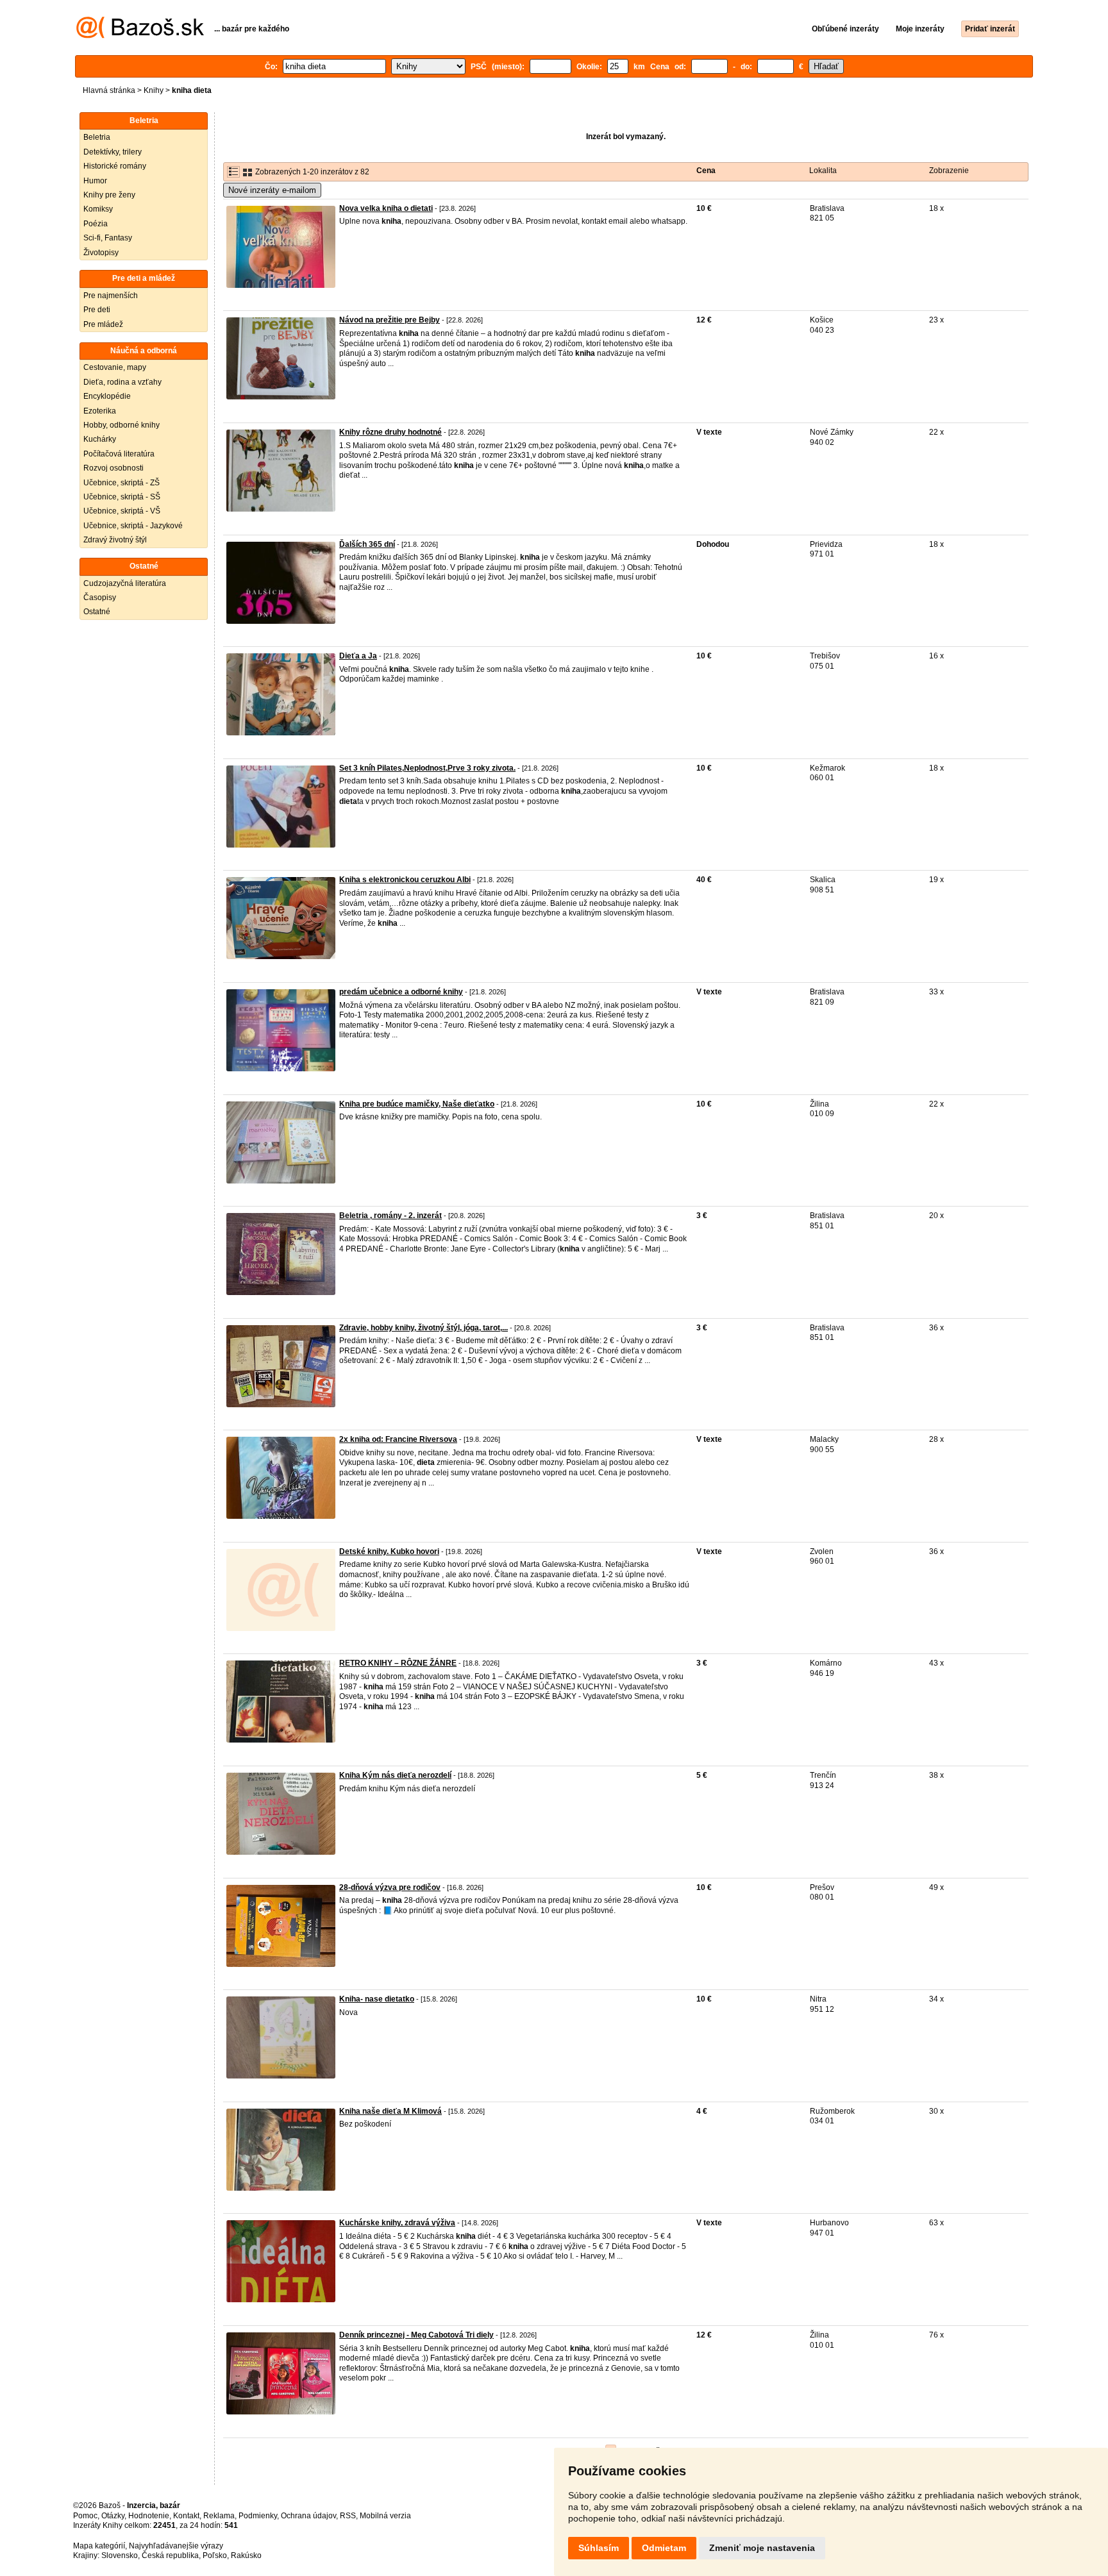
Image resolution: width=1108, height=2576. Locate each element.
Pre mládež (103, 324)
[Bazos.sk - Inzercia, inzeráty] (140, 36)
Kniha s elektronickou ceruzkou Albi (405, 880)
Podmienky (258, 2516)
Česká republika (170, 2555)
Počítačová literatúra (119, 454)
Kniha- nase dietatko (377, 1999)
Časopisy (100, 598)
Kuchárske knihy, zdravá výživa (397, 2223)
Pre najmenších (111, 296)
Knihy (154, 90)
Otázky (113, 2516)
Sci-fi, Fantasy (108, 238)
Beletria (97, 137)
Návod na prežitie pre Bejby (390, 320)
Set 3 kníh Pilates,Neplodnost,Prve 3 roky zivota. (427, 768)
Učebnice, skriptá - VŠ (122, 511)
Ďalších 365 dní (367, 544)
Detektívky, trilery (113, 152)
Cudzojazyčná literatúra (125, 583)
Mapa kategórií (99, 2546)
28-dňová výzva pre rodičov (390, 1887)
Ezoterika (100, 411)
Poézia (96, 224)
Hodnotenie (149, 2516)
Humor (95, 181)
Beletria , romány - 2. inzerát (390, 1216)
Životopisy (101, 253)
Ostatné (97, 612)
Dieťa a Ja (358, 656)
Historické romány (115, 166)
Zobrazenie (949, 171)
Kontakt (186, 2516)
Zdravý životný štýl (115, 540)
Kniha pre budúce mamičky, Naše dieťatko (417, 1104)
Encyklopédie (107, 396)
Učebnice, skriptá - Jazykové (133, 526)
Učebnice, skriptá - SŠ (122, 497)
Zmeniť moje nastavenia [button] (762, 2548)
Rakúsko (246, 2555)
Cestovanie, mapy (115, 367)
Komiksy (98, 209)
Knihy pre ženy (109, 195)
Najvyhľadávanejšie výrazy (176, 2546)
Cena (706, 171)
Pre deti (97, 310)
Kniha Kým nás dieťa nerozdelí (395, 1775)
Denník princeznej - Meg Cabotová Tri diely (416, 2335)
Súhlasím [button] (599, 2548)
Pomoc (85, 2516)
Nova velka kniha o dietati (386, 208)
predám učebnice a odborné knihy (401, 992)
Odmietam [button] (664, 2548)
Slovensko (120, 2555)
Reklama (219, 2516)
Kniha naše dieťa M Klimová (390, 2111)
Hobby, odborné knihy (122, 425)
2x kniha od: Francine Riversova (398, 1439)
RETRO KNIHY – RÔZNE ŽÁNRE (398, 1663)
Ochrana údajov (308, 2516)
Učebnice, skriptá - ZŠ (122, 483)
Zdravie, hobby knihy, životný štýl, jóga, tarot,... (424, 1328)
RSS (348, 2516)
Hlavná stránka (109, 90)
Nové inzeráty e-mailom (272, 190)
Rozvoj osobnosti (113, 468)
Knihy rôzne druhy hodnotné (390, 432)
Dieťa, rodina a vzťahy (122, 382)
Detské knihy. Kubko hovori (389, 1551)
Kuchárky (100, 439)
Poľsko (215, 2555)
